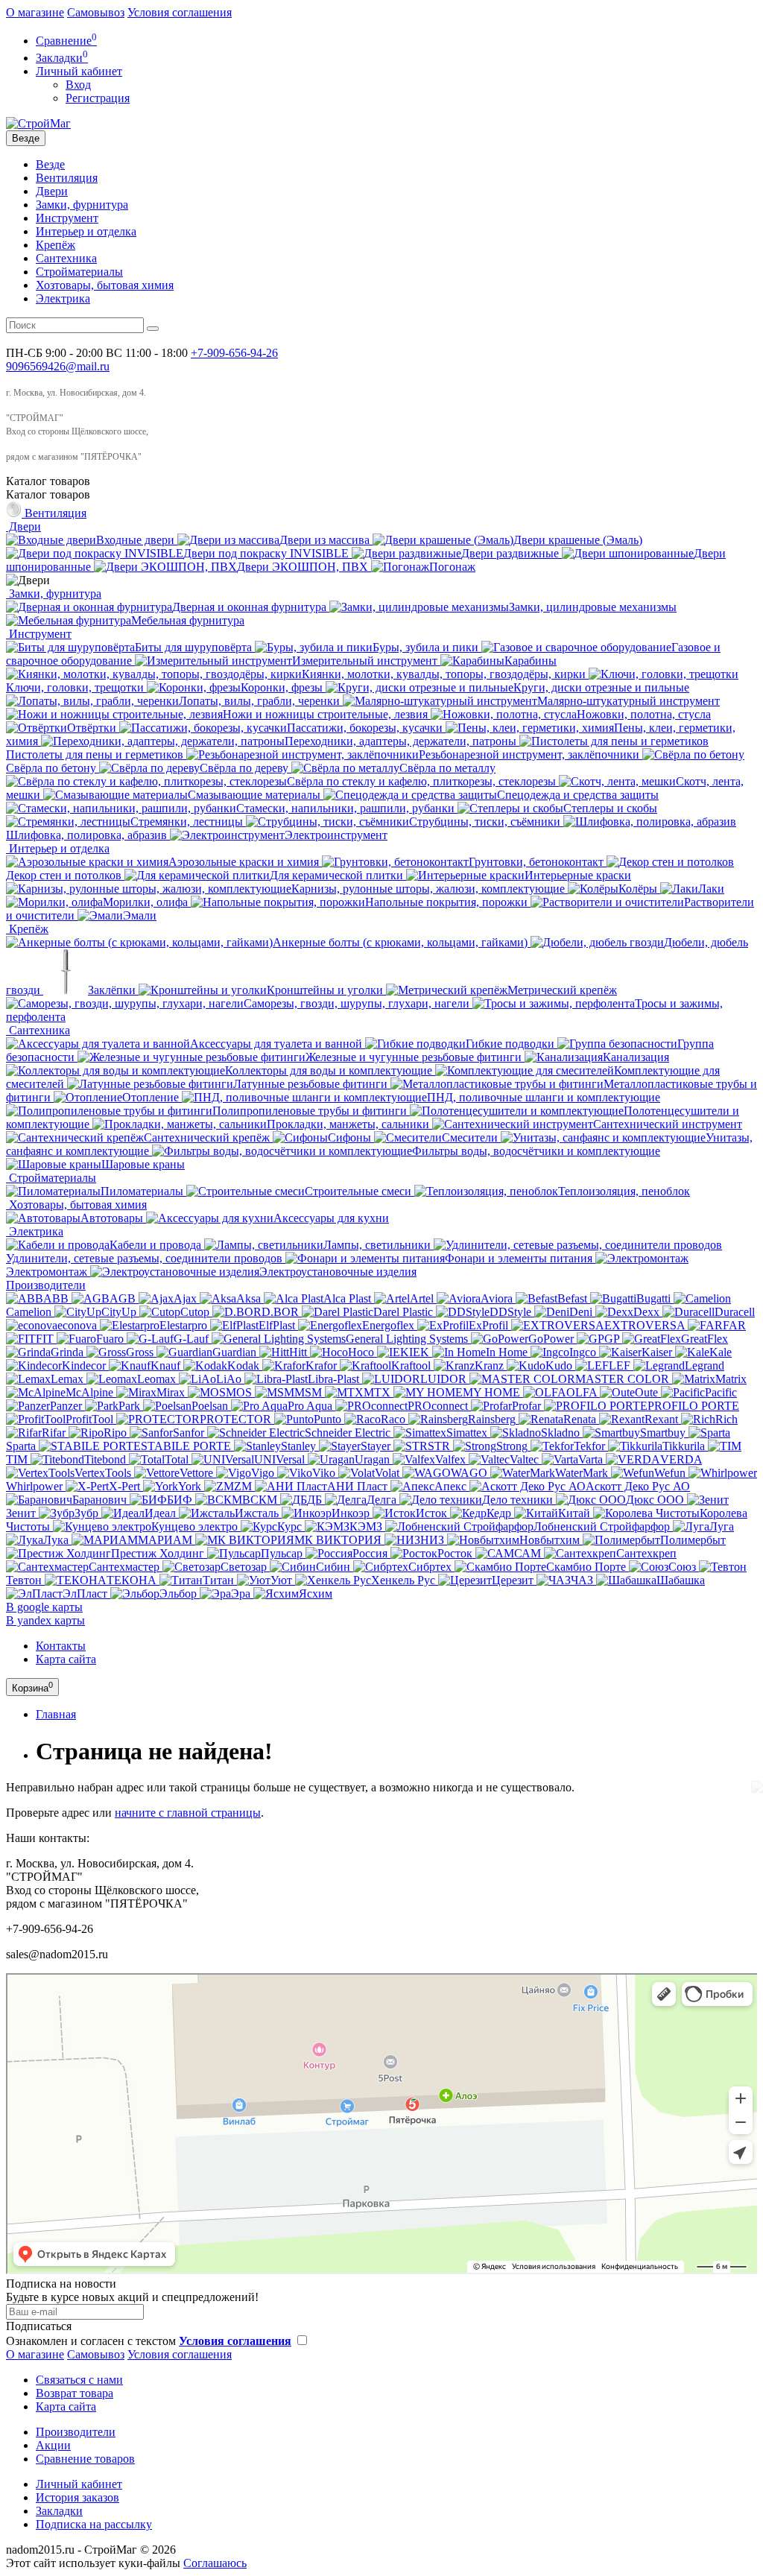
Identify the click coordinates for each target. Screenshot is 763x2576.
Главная (56, 1714)
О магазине (35, 12)
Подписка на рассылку (94, 2524)
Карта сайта (66, 1659)
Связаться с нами (79, 2380)
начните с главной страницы (188, 1813)
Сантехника (66, 258)
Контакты (61, 1646)
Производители (46, 1285)
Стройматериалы (79, 272)
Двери (52, 191)
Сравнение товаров (85, 2459)
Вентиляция (67, 178)
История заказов (77, 2497)
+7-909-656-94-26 (234, 353)
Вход (78, 85)
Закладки (59, 2511)
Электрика (63, 298)
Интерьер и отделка (86, 231)
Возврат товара (75, 2393)
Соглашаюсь (215, 2563)
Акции (53, 2445)
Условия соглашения (180, 12)
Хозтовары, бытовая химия (105, 285)
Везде (50, 164)
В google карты (44, 1607)
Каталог (48, 494)
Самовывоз (96, 12)
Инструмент (67, 218)
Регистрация (98, 98)
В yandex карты (45, 1620)
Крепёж (56, 245)
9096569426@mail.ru (58, 366)
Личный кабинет (79, 2484)
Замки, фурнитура (82, 205)
